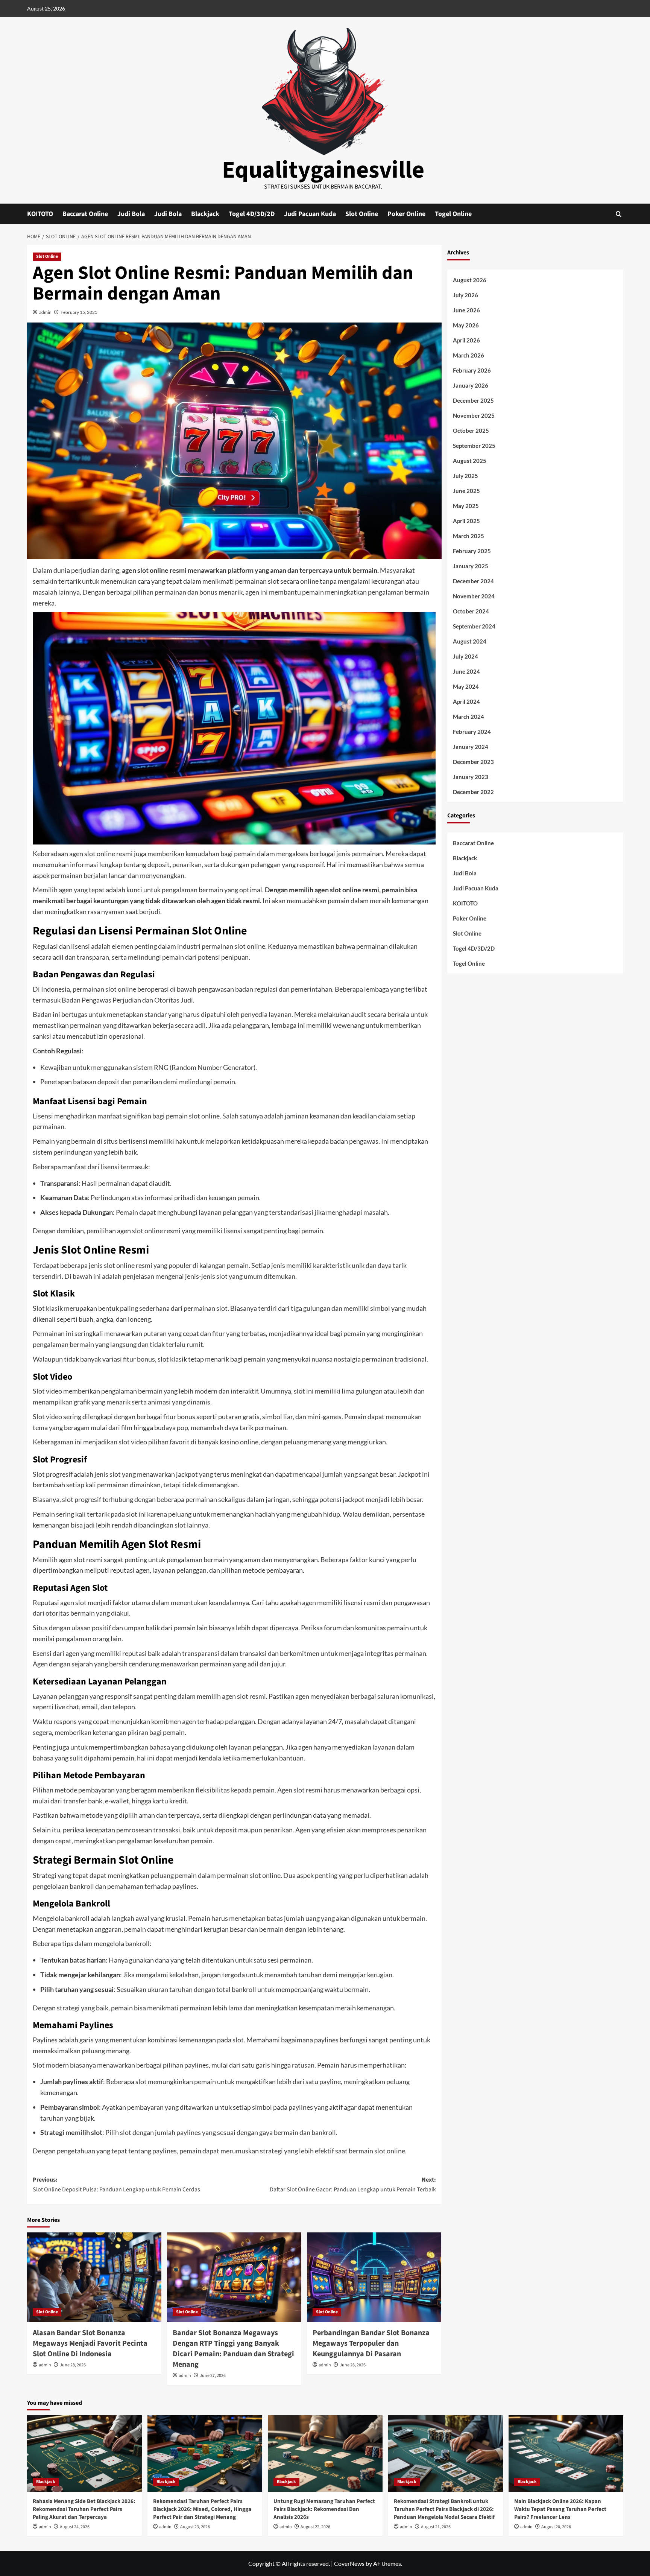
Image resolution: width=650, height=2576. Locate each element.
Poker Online (406, 214)
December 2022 (473, 792)
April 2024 (466, 701)
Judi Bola (131, 214)
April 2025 (466, 521)
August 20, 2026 (556, 2527)
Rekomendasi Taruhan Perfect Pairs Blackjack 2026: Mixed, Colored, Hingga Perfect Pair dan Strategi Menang (202, 2509)
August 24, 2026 (75, 2527)
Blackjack (205, 214)
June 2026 (466, 310)
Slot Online (362, 214)
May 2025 (466, 506)
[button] (619, 214)
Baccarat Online (85, 214)
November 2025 (474, 415)
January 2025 (471, 566)
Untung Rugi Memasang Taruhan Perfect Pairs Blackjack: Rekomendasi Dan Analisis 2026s (324, 2509)
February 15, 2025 (79, 312)
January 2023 (471, 777)
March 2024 (469, 717)
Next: (353, 2185)
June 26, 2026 (353, 2365)
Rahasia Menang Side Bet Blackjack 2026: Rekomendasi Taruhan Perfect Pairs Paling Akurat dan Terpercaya (84, 2509)
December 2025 (473, 400)
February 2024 (472, 732)
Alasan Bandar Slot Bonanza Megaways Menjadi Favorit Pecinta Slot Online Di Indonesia (90, 2343)
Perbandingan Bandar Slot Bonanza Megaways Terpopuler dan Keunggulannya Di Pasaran (371, 2343)
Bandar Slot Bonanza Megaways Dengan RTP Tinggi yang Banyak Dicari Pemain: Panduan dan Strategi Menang (233, 2349)
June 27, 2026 (213, 2376)
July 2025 (465, 476)
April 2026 (466, 340)
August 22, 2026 (315, 2527)
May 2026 (466, 325)
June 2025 (466, 491)
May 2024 (466, 686)
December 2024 (473, 581)
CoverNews (349, 2563)
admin (45, 312)
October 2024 (471, 611)
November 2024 (474, 596)
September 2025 (474, 446)
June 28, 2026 (73, 2365)
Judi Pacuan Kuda (310, 214)
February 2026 (472, 370)
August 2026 (470, 280)
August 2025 (470, 461)
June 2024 (466, 671)
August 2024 (470, 641)
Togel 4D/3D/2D (252, 214)
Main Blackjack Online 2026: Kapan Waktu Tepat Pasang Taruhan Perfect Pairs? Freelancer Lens (560, 2509)
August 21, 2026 (436, 2527)
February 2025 (472, 551)
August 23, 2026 (195, 2527)
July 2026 (465, 295)
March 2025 (469, 536)
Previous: (116, 2185)
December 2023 (473, 762)
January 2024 (471, 747)
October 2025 (471, 431)
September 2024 (474, 626)
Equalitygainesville (323, 170)
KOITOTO (40, 214)
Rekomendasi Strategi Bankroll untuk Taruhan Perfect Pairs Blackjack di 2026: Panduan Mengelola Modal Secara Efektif (444, 2509)
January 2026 (471, 385)
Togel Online (453, 214)
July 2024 (465, 656)
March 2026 (469, 355)
